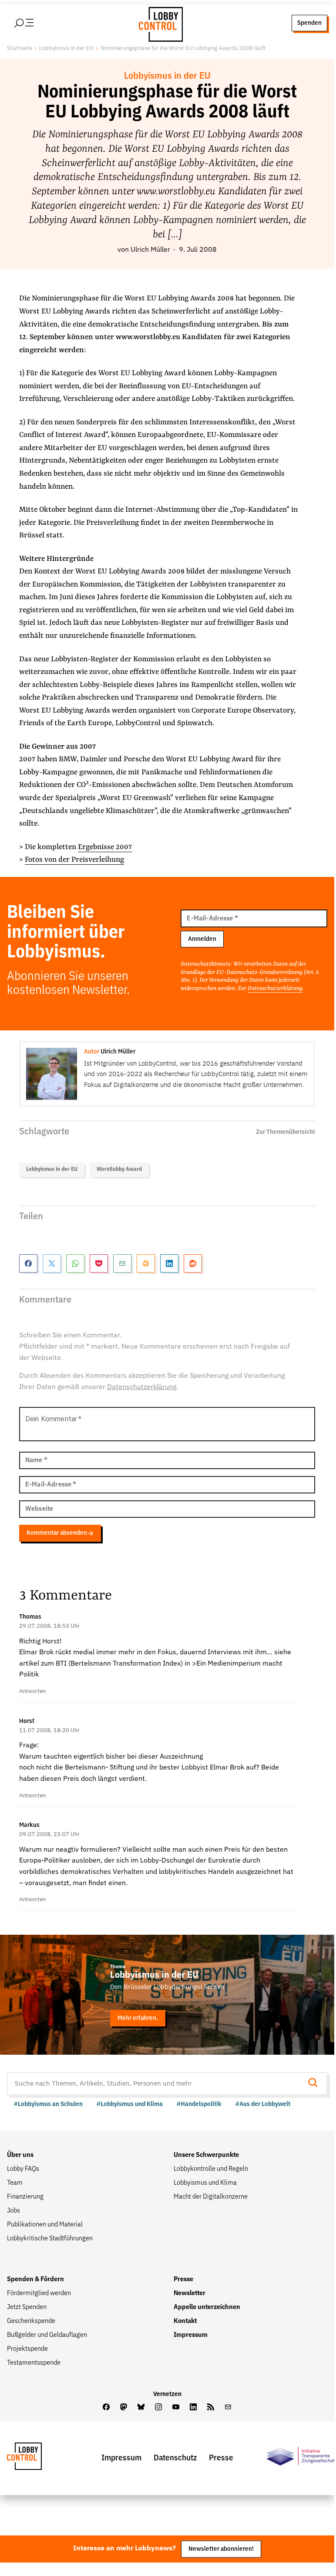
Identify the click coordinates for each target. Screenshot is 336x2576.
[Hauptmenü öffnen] (35, 23)
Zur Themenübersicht (286, 1132)
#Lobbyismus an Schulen (48, 2104)
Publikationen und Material (45, 2225)
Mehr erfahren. (138, 2018)
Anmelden (202, 939)
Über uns (20, 2155)
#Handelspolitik (199, 2104)
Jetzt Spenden (27, 2307)
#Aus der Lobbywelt (263, 2104)
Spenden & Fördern (35, 2279)
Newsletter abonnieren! (221, 2549)
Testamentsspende (34, 2363)
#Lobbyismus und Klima (130, 2104)
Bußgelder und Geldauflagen (47, 2335)
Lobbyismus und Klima (205, 2183)
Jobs (13, 2211)
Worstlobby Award (119, 1169)
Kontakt (185, 2321)
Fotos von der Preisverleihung (74, 860)
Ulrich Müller (150, 250)
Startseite (20, 48)
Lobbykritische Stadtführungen (50, 2239)
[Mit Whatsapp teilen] (75, 1263)
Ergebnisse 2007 (105, 847)
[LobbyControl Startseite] (158, 23)
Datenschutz (175, 2458)
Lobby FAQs (23, 2169)
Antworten (32, 1691)
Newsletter (190, 2293)
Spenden (309, 23)
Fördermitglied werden (39, 2293)
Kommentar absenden (57, 1533)
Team (15, 2183)
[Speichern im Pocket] (99, 1263)
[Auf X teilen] (52, 1263)
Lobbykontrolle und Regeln (211, 2169)
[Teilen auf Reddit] (193, 1263)
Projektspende (27, 2349)
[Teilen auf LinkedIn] (169, 1263)
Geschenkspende (31, 2321)
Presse (183, 2279)
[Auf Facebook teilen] (28, 1263)
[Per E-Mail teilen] (122, 1263)
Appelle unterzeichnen (207, 2307)
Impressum (191, 2335)
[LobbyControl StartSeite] (37, 2458)
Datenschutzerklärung (275, 988)
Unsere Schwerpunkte (206, 2155)
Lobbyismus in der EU (66, 48)
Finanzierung (25, 2197)
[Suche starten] (316, 2084)
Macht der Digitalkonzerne (211, 2197)
